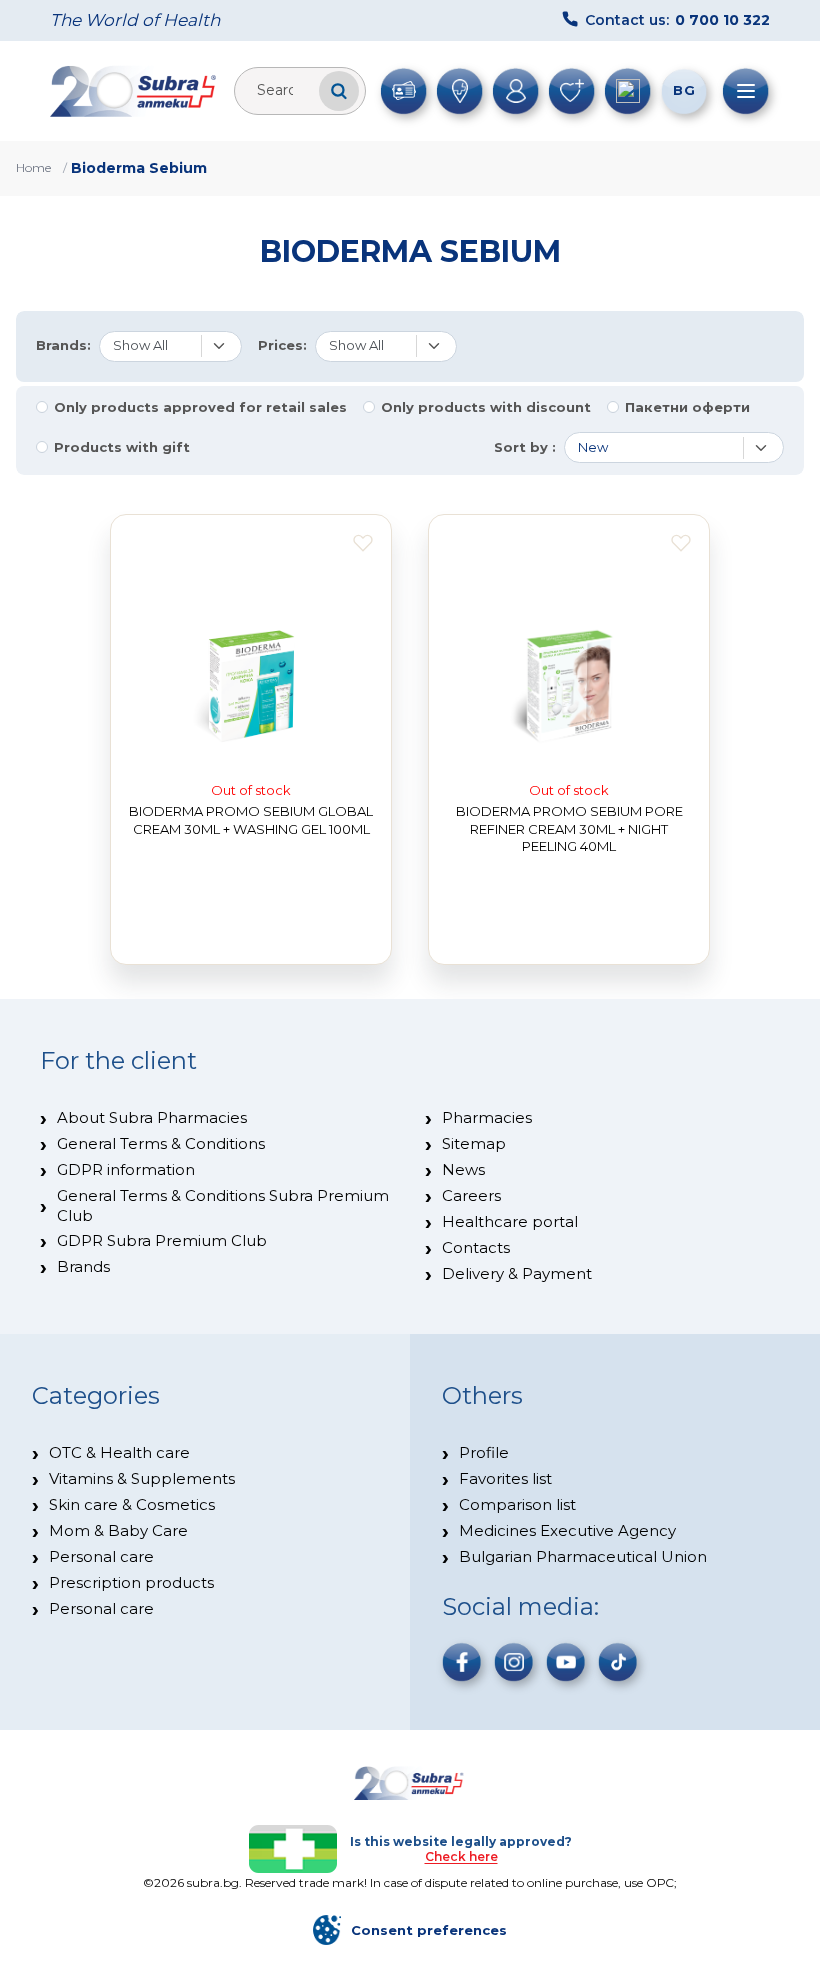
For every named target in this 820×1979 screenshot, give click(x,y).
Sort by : (525, 447)
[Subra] (135, 91)
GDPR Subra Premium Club (162, 1240)
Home (33, 167)
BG (684, 90)
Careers (471, 1195)
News (463, 1169)
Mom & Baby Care (118, 1530)
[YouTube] (566, 1662)
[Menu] (746, 91)
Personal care (101, 1556)
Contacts (476, 1247)
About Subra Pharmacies (152, 1117)
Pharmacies (487, 1117)
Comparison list (517, 1504)
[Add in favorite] (363, 543)
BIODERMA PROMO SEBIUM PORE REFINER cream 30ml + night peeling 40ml (569, 828)
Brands (83, 1266)
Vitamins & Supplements (142, 1478)
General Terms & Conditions (161, 1143)
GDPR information (126, 1169)
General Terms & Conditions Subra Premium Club (223, 1205)
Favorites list (505, 1478)
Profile (484, 1452)
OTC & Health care (119, 1452)
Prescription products (131, 1582)
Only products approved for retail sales (200, 407)
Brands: (63, 345)
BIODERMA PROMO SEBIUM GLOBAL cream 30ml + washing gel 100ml (251, 820)
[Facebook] (462, 1662)
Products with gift (122, 447)
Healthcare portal (510, 1221)
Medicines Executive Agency (567, 1530)
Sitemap (474, 1143)
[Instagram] (514, 1662)
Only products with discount (486, 407)
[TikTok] (618, 1662)
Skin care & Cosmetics (132, 1504)
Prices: (282, 345)
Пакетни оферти (687, 407)
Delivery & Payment (517, 1273)
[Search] (339, 91)
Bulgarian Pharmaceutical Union (583, 1556)
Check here (461, 1856)
